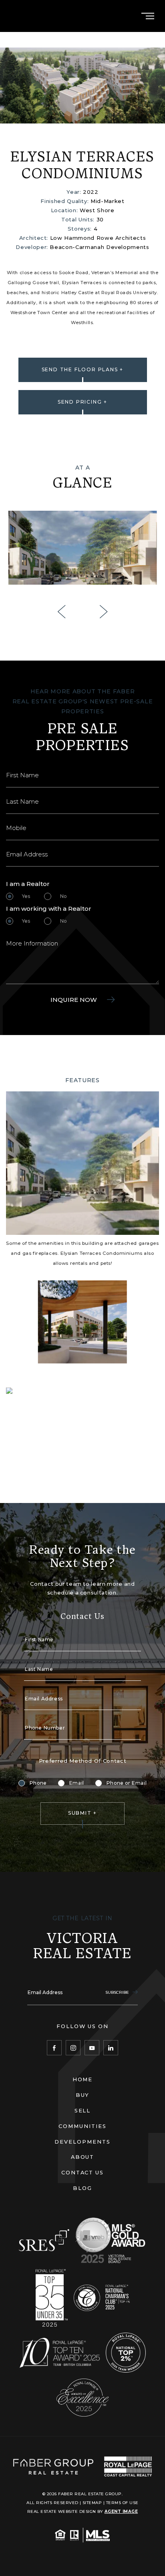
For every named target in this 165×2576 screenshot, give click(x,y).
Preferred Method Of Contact (83, 1761)
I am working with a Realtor (49, 909)
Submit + (82, 1813)
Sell (83, 2110)
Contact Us (82, 2172)
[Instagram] (73, 2047)
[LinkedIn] (111, 2047)
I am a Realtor (28, 884)
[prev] (61, 612)
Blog (82, 2188)
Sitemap (92, 2502)
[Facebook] (54, 2047)
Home (83, 2079)
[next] (104, 612)
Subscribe (118, 1992)
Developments (82, 2142)
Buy (83, 2095)
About (83, 2157)
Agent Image (121, 2511)
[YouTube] (92, 2047)
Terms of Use (122, 2502)
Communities (82, 2126)
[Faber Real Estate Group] (53, 2467)
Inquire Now (74, 1000)
